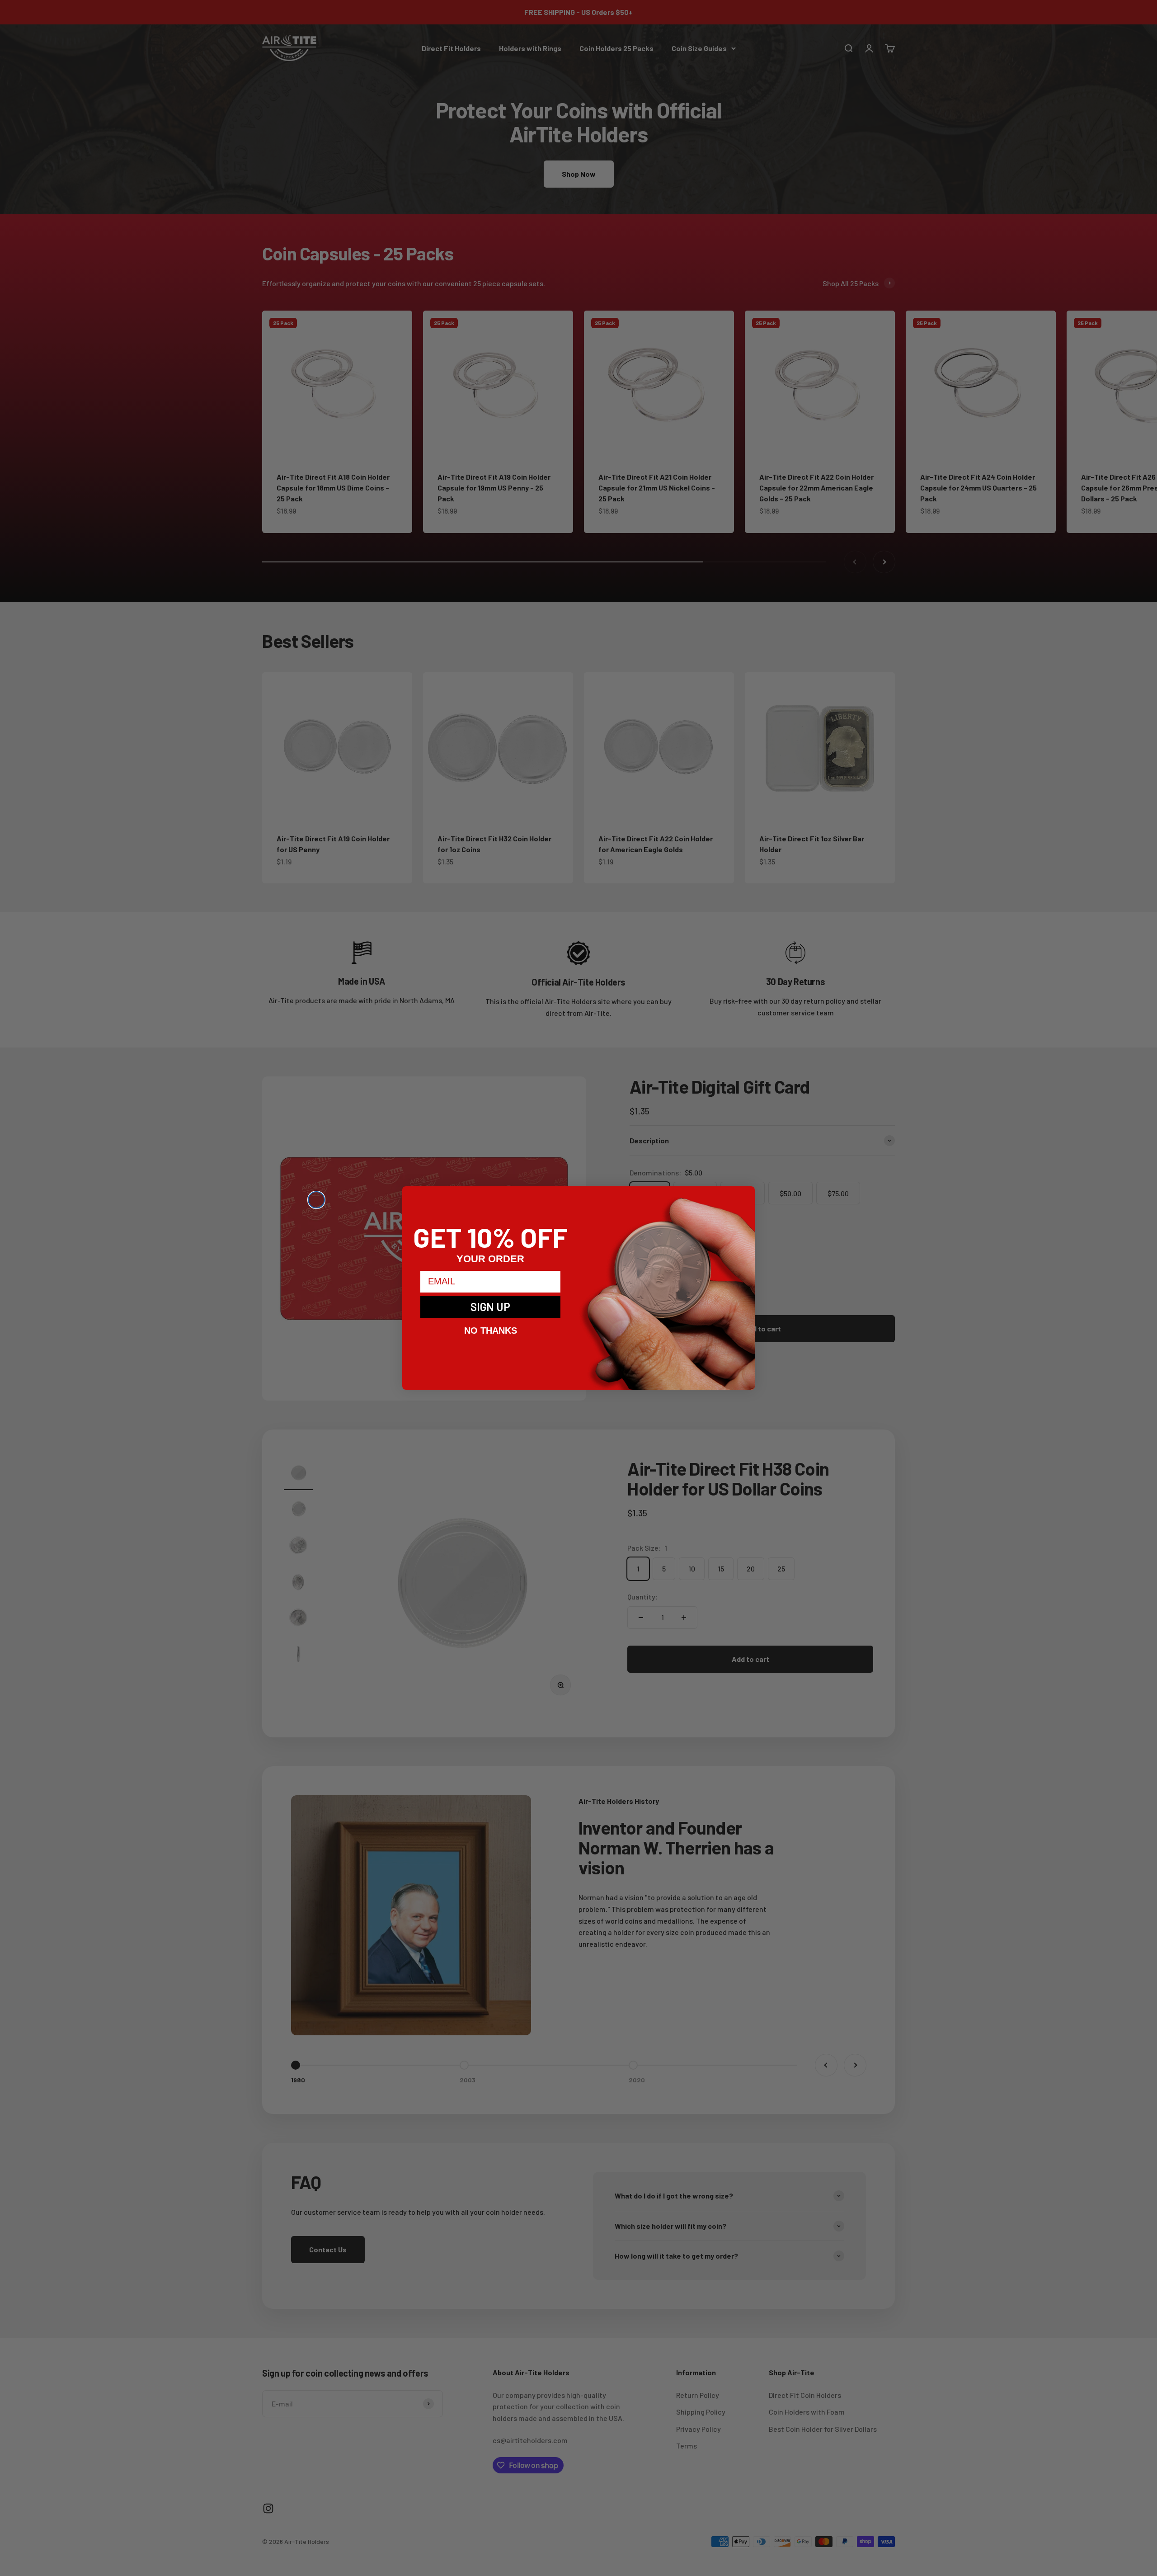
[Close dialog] (316, 1200)
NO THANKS (491, 1330)
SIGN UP (490, 1307)
